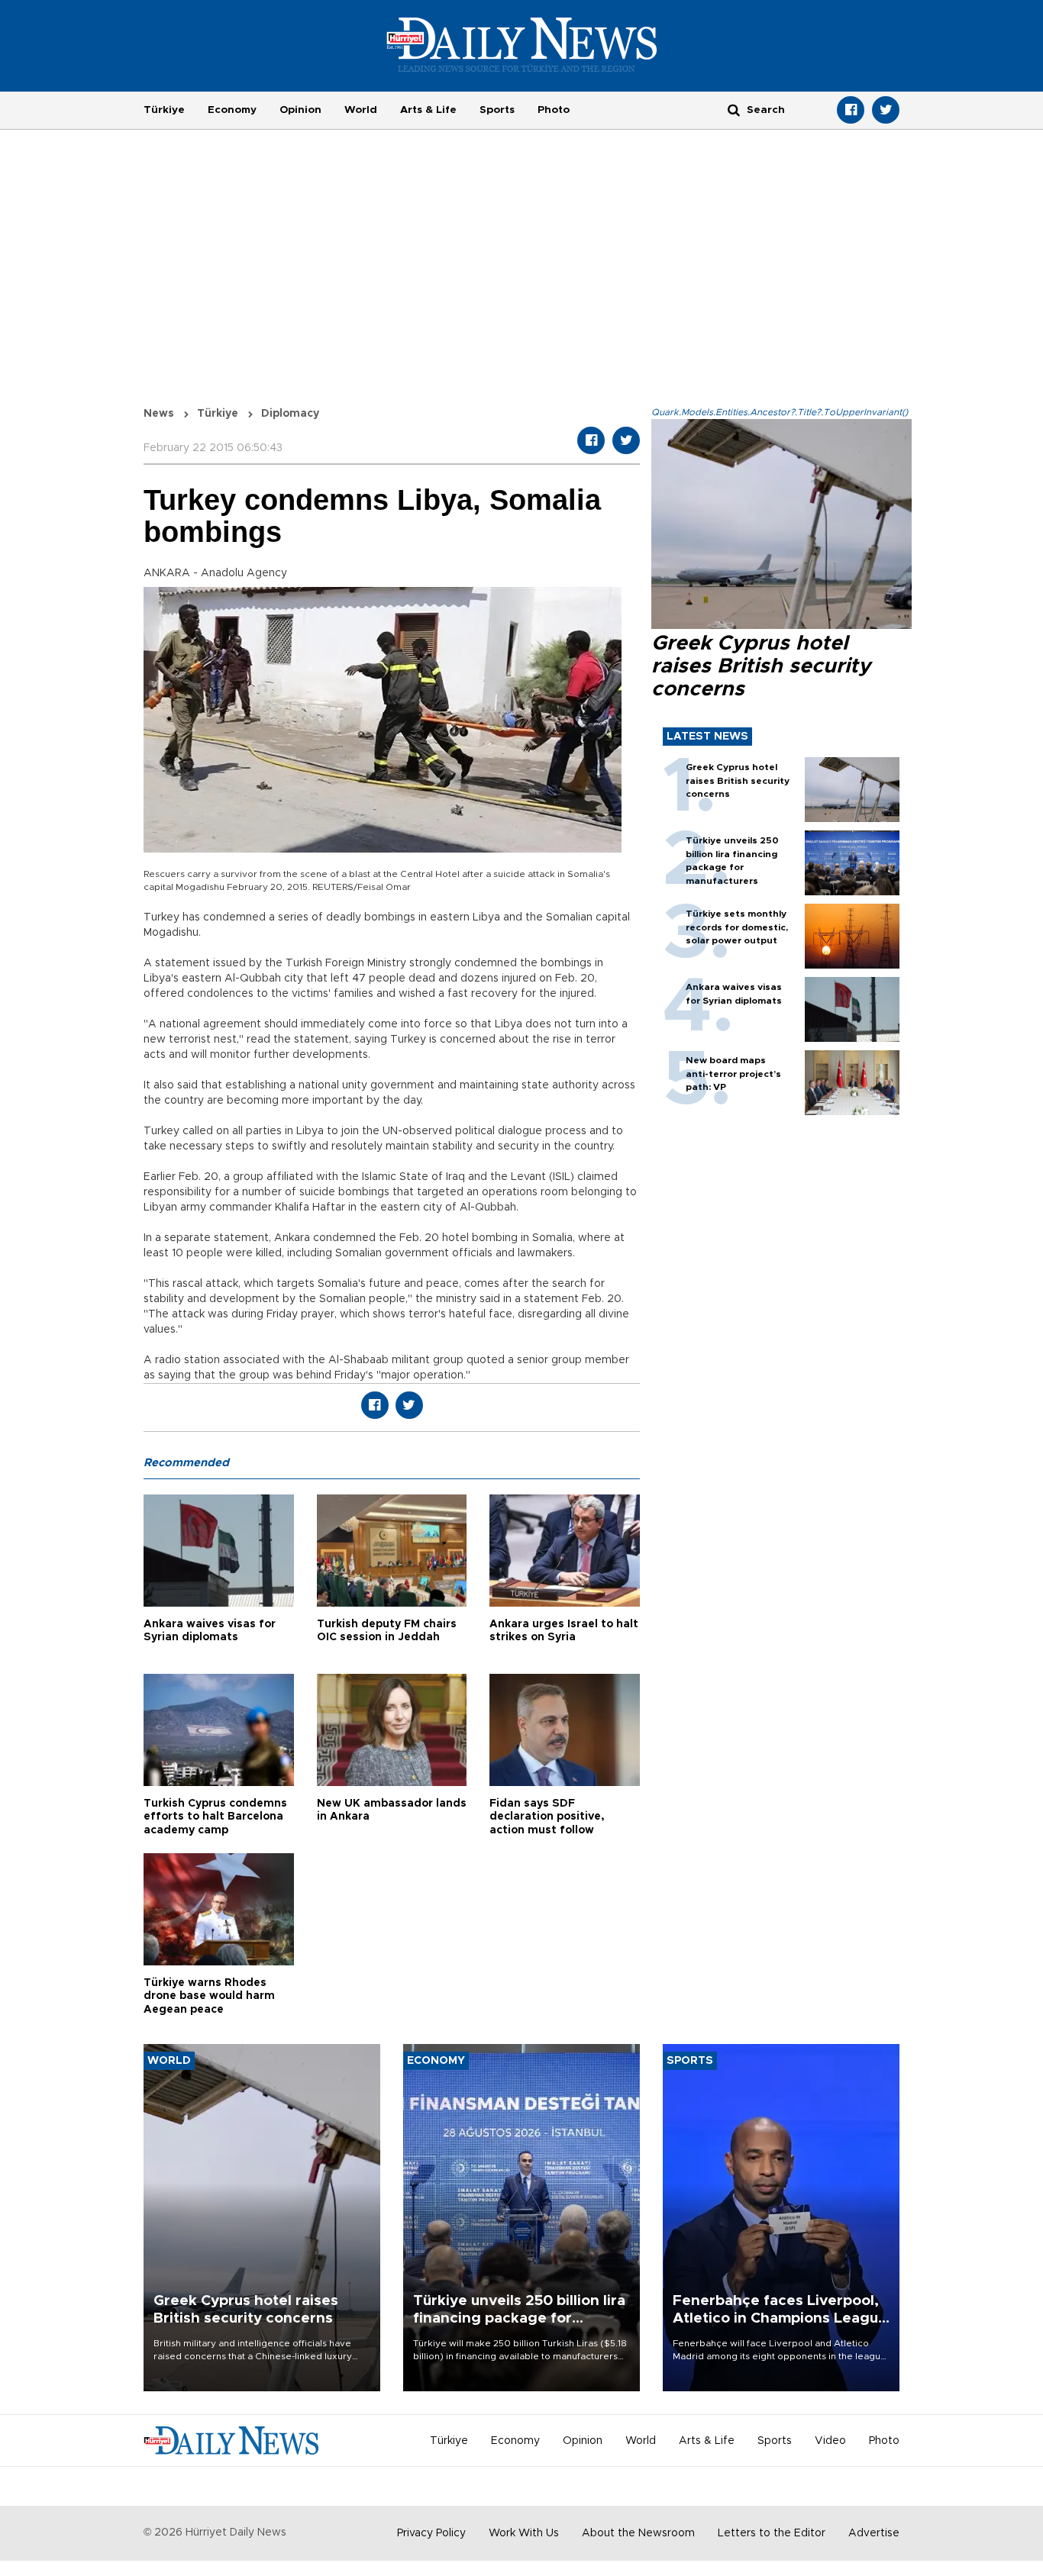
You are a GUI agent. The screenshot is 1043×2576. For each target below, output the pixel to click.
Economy (232, 110)
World (361, 110)
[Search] (734, 110)
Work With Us (524, 2533)
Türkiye (164, 110)
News (159, 414)
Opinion (300, 110)
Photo (554, 110)
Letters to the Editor (772, 2533)
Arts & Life (428, 110)
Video (830, 2441)
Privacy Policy (431, 2533)
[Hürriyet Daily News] (522, 44)
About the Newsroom (638, 2533)
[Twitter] (886, 110)
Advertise (874, 2533)
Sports (497, 110)
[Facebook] (851, 110)
